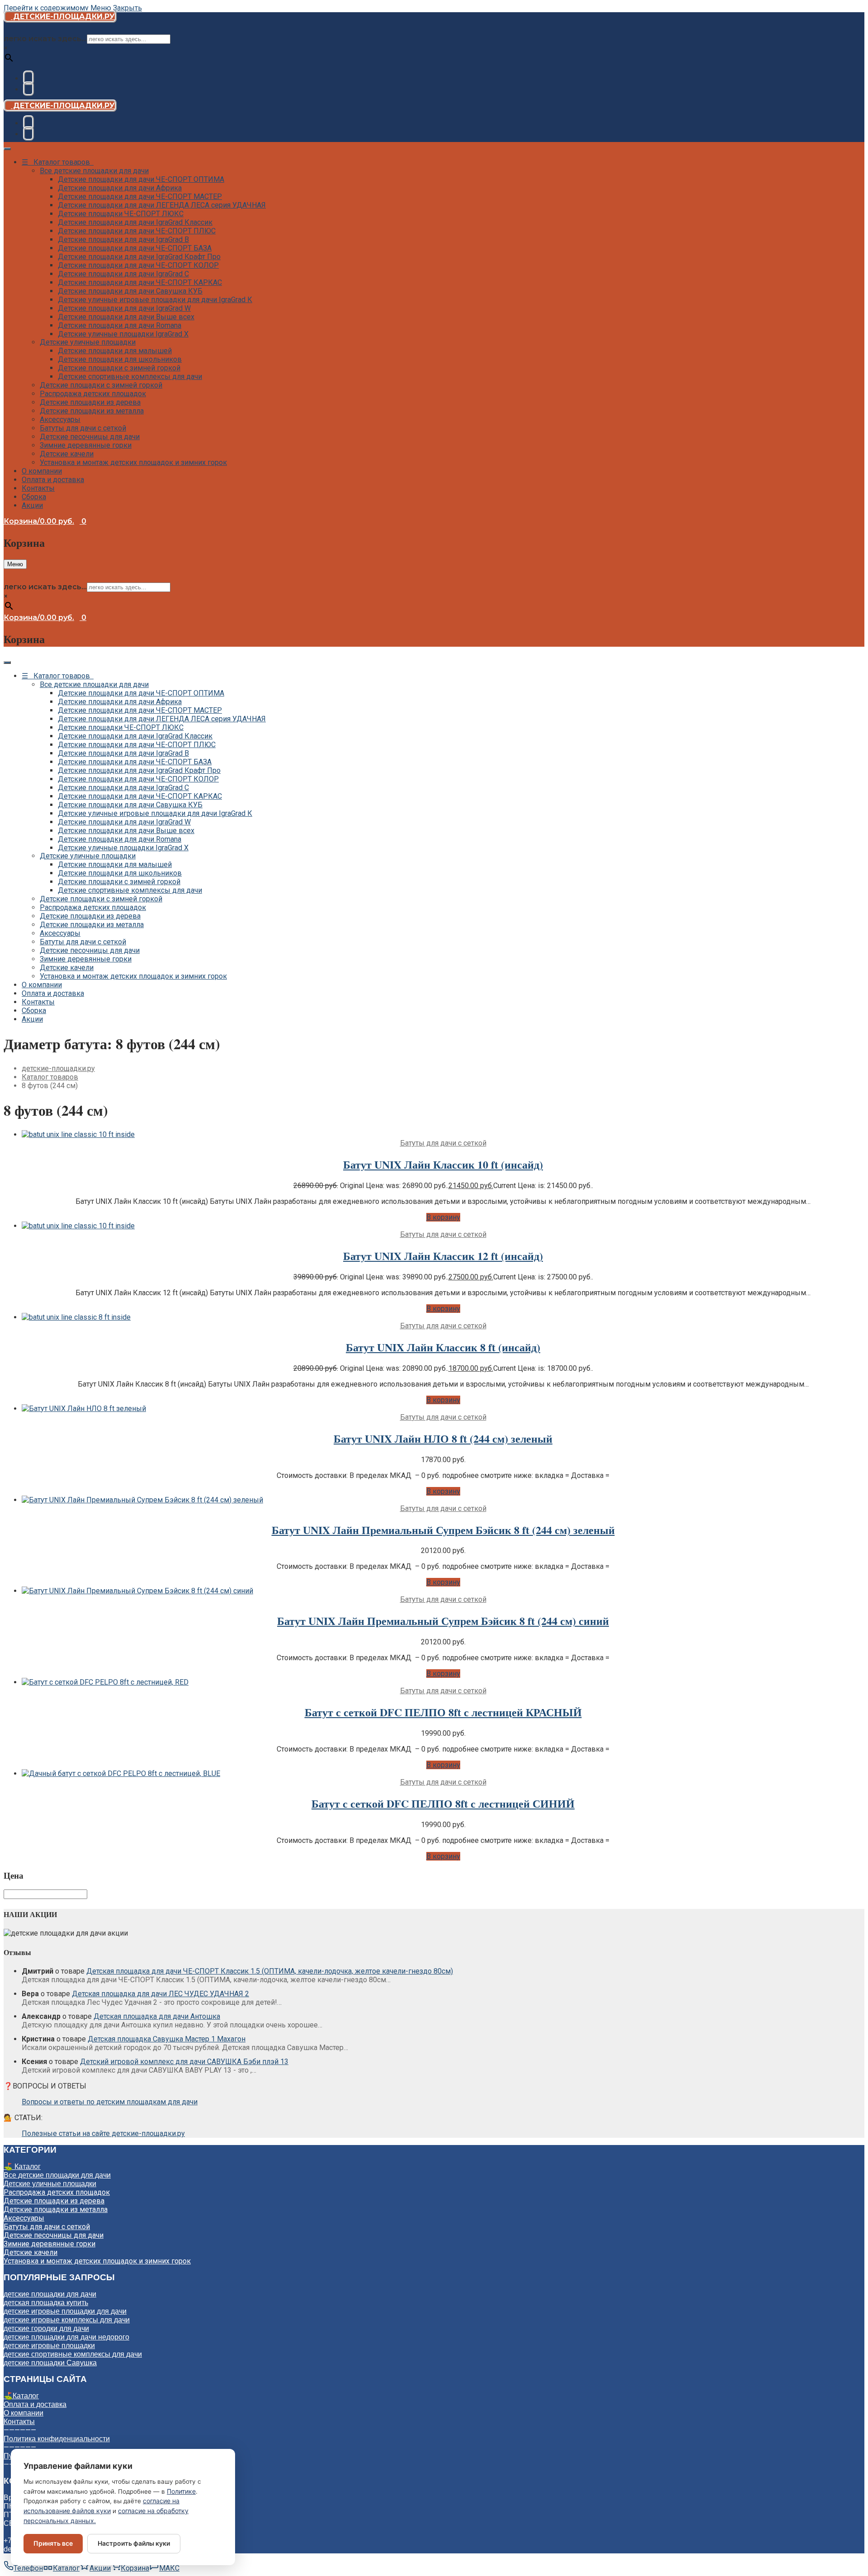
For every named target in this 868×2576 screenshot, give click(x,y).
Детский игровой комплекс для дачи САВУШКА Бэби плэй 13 (184, 2062)
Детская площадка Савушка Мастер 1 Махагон (167, 2039)
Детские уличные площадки (88, 342)
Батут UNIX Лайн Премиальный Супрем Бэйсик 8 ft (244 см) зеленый (443, 1530)
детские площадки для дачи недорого (66, 2337)
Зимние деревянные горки (86, 445)
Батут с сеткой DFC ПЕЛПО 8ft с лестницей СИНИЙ (443, 1803)
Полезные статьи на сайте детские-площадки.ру (103, 2133)
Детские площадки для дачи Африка (120, 188)
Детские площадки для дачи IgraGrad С (123, 274)
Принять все (53, 2543)
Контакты (38, 488)
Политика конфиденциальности (57, 2439)
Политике (181, 2491)
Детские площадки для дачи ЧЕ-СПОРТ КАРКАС (140, 282)
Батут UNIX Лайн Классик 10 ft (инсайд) (443, 1164)
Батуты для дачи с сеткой (83, 428)
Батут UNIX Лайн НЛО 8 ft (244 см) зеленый (443, 1438)
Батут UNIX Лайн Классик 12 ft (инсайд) (443, 1256)
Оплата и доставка (53, 480)
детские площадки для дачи (50, 2294)
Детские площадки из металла (92, 411)
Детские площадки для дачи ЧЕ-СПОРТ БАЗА (135, 248)
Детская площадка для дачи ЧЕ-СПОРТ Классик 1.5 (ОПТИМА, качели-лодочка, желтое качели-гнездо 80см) (270, 1971)
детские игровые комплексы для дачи (67, 2320)
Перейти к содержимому (46, 8)
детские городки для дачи (46, 2328)
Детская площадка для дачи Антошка (157, 2016)
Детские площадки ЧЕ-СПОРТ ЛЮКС (121, 214)
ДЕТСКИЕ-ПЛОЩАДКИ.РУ (63, 17)
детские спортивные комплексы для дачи (73, 2354)
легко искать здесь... (45, 39)
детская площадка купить (46, 2303)
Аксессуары (60, 419)
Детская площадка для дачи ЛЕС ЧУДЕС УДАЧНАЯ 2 (160, 1994)
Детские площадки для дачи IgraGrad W (124, 308)
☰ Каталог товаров (58, 162)
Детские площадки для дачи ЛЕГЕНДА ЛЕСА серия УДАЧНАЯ (162, 205)
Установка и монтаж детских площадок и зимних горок (133, 462)
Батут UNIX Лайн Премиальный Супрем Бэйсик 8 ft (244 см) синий (443, 1621)
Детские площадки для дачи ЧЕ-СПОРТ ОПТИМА (141, 179)
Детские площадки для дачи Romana (120, 325)
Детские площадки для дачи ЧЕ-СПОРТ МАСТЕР (140, 197)
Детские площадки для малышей (115, 351)
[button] (443, 1217)
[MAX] (28, 89)
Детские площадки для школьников (120, 359)
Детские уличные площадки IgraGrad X (123, 334)
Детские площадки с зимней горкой (119, 368)
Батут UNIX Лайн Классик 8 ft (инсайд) (443, 1347)
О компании (42, 471)
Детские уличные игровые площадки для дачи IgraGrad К (155, 300)
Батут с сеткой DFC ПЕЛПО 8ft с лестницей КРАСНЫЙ (443, 1712)
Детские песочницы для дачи (90, 437)
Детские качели (67, 454)
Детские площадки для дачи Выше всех (126, 317)
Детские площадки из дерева (90, 402)
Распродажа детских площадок (93, 394)
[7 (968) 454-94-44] (28, 78)
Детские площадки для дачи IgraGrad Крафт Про (139, 257)
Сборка (34, 497)
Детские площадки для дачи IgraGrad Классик (135, 222)
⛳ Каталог (22, 2166)
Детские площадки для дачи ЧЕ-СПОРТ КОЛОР (138, 265)
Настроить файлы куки (134, 2543)
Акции (32, 505)
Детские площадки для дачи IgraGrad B (123, 239)
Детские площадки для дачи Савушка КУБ (130, 291)
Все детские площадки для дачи (94, 171)
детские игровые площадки (49, 2346)
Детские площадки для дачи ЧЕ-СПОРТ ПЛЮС (137, 231)
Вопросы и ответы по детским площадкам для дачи (110, 2102)
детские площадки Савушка (50, 2363)
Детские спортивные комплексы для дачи (130, 376)
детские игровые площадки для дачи (65, 2311)
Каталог (26, 2396)
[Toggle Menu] (7, 149)
